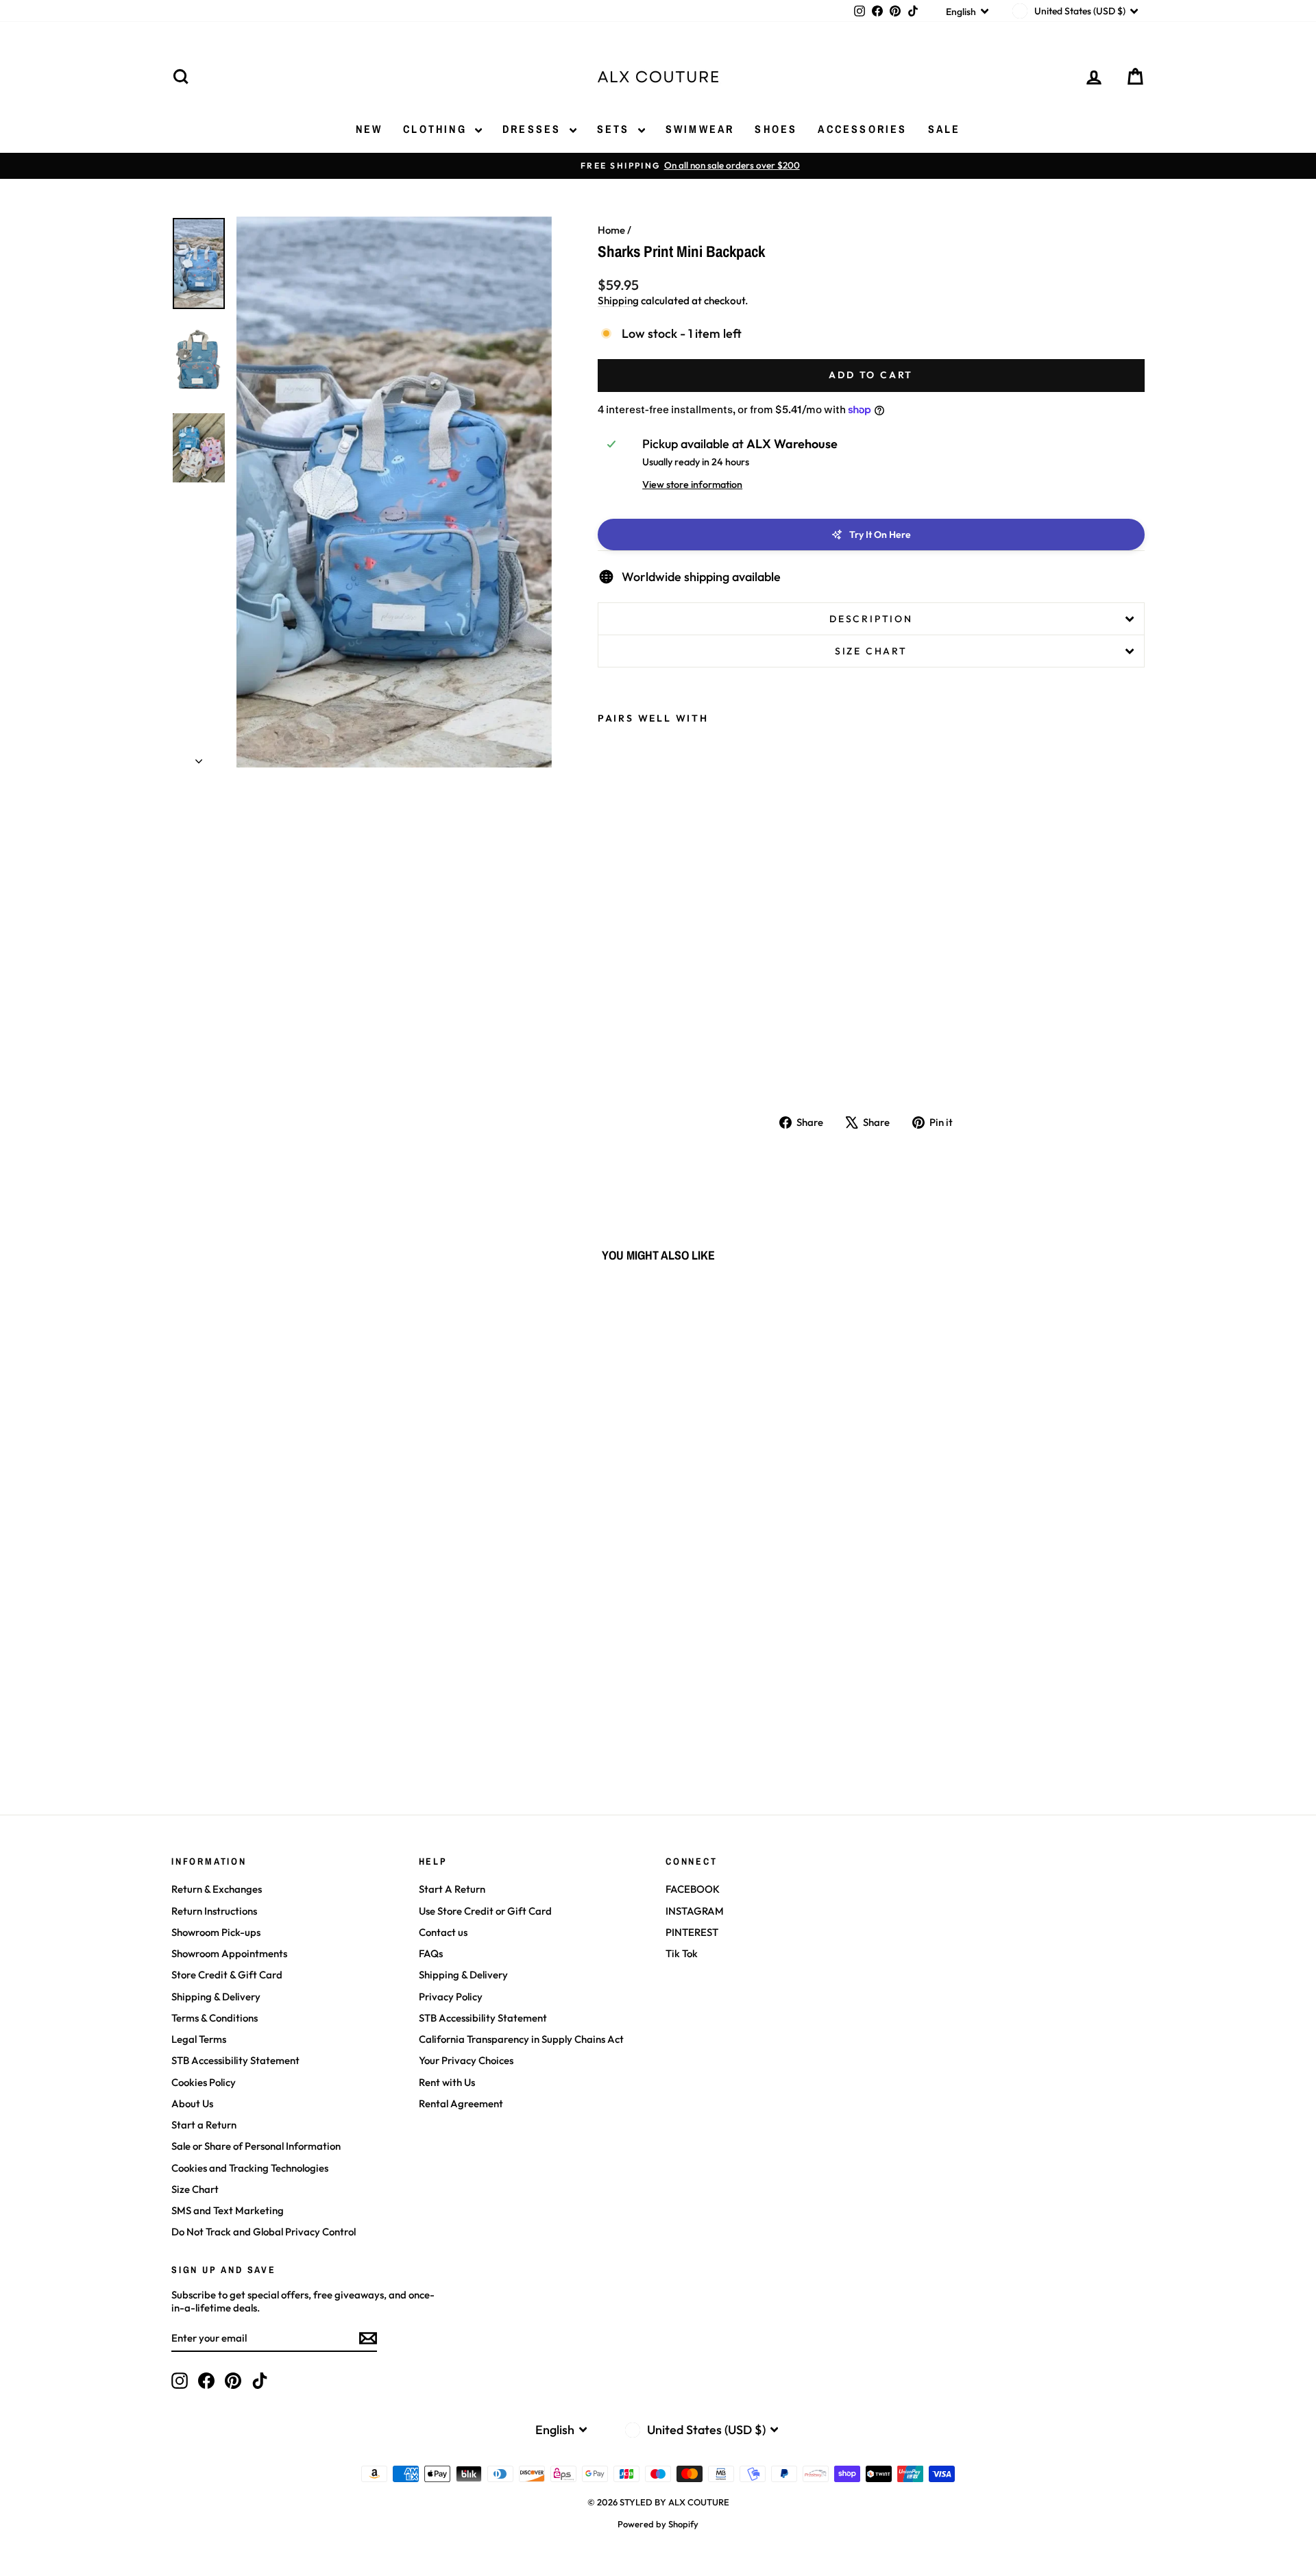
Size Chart (195, 2189)
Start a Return (204, 2125)
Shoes (776, 129)
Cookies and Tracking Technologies (250, 2168)
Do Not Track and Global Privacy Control (264, 2232)
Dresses (534, 129)
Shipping (618, 300)
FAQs (431, 1953)
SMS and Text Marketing (228, 2210)
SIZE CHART (871, 651)
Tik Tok (682, 1953)
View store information (692, 484)
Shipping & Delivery (216, 1997)
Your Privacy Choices (466, 2060)
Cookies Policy (204, 2082)
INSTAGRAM (695, 1911)
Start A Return (452, 1889)
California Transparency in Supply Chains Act (521, 2039)
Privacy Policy (451, 1997)
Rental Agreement (461, 2103)
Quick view (288, 1687)
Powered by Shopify (658, 2524)
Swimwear (700, 129)
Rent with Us (447, 2082)
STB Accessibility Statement (235, 2060)
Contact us (443, 1932)
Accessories (862, 129)
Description (871, 619)
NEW (369, 129)
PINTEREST (692, 1932)
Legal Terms (199, 2039)
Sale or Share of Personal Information (256, 2146)
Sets (616, 129)
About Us (192, 2103)
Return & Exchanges (217, 1889)
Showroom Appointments (229, 1953)
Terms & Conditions (215, 2018)
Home (611, 230)
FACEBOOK (693, 1889)
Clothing (437, 129)
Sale (945, 129)
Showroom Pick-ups (216, 1932)
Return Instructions (214, 1911)
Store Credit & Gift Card (227, 1975)
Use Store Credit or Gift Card (485, 1911)
